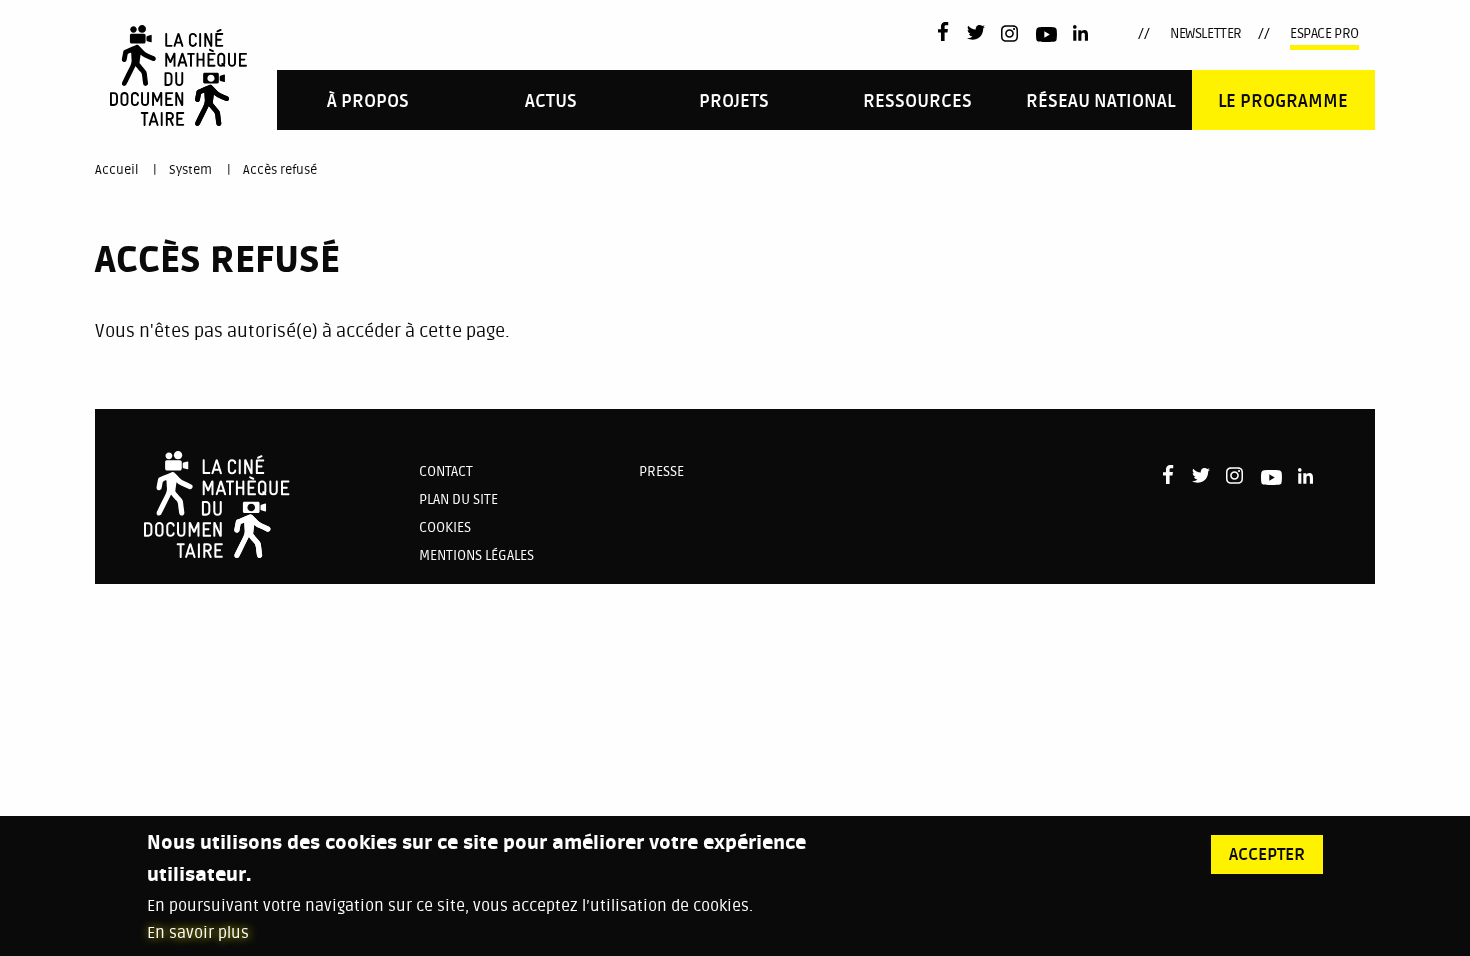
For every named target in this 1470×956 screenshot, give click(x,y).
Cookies (445, 527)
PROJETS (734, 101)
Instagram (1010, 33)
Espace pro (1324, 33)
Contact (446, 471)
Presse (661, 471)
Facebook (947, 31)
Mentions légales (476, 555)
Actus (551, 101)
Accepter (1267, 855)
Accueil (116, 170)
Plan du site (458, 499)
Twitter (976, 34)
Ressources (917, 101)
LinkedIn (1082, 34)
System (190, 170)
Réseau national (1100, 101)
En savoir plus (198, 933)
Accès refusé (280, 170)
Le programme (1283, 101)
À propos (368, 101)
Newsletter (1206, 33)
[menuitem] (368, 99)
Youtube (1046, 37)
